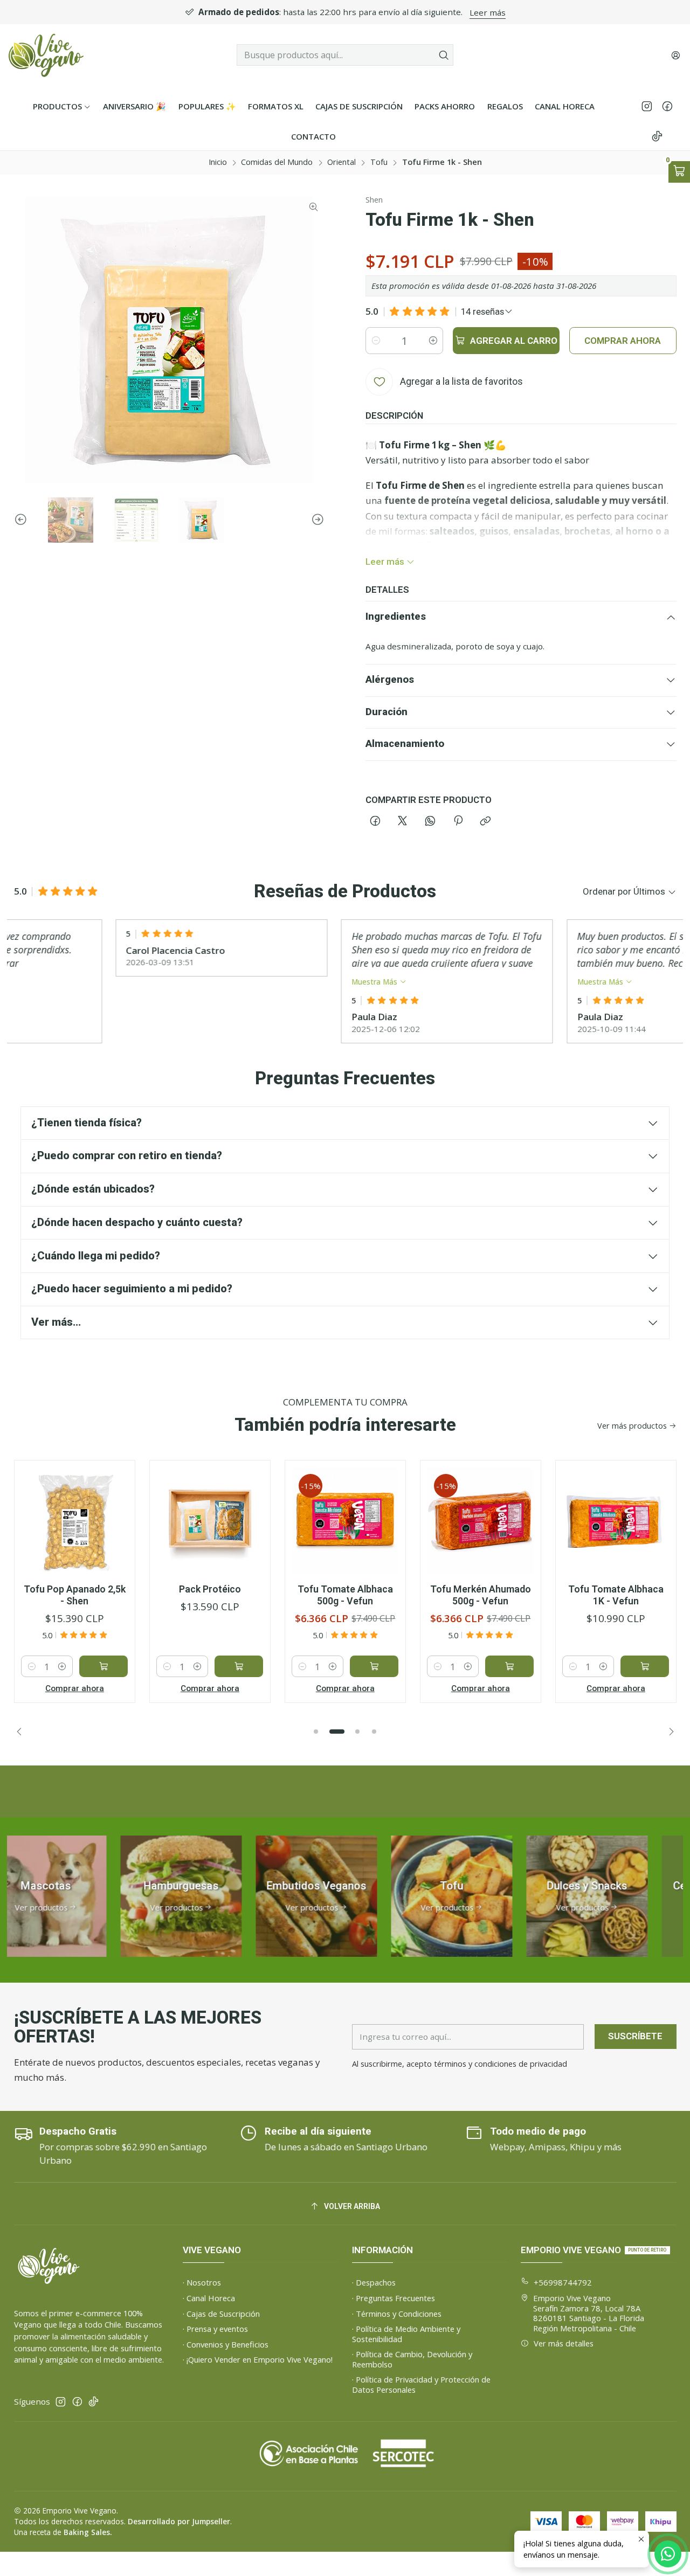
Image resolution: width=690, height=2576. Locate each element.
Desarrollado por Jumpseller (179, 2521)
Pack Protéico (210, 1589)
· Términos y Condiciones (397, 2314)
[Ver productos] (137, 1896)
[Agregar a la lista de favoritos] (115, 1502)
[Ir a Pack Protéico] (210, 1521)
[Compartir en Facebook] (375, 822)
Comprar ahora (75, 1688)
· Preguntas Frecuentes (394, 2298)
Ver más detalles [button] (564, 2343)
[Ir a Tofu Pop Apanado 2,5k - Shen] (74, 1521)
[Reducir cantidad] (376, 341)
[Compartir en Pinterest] (458, 822)
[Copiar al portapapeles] (486, 822)
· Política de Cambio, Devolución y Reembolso (412, 2359)
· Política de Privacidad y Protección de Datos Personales (421, 2384)
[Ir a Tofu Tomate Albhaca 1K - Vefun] (616, 1521)
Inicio (218, 162)
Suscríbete (635, 2036)
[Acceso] (675, 55)
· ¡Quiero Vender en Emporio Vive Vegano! (258, 2359)
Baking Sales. (88, 2532)
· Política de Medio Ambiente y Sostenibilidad (406, 2334)
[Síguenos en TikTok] (657, 137)
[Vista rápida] (115, 1532)
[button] (316, 1732)
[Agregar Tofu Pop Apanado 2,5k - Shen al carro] (103, 1666)
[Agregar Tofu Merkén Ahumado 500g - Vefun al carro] (509, 1666)
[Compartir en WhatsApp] (430, 822)
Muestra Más (330, 982)
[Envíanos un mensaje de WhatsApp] (668, 2554)
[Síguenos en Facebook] (667, 106)
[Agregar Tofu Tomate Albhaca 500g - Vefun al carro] (374, 1666)
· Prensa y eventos (215, 2329)
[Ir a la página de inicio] (46, 55)
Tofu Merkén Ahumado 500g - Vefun (481, 1595)
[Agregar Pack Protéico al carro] (239, 1666)
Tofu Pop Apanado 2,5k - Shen (75, 1595)
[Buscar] (444, 55)
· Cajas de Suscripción (221, 2314)
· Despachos (374, 2282)
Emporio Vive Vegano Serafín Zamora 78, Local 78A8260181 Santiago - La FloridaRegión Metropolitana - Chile (589, 2313)
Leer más (488, 12)
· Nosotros (202, 2282)
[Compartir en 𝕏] (403, 822)
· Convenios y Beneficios (226, 2344)
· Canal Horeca (209, 2298)
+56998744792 (563, 2282)
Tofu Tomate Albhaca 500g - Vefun (345, 1595)
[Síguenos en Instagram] (647, 106)
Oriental (341, 162)
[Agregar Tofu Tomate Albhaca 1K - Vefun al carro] (645, 1666)
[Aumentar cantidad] (433, 341)
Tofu (379, 162)
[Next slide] (316, 520)
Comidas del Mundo (277, 162)
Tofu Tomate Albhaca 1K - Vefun (616, 1595)
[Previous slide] (22, 520)
